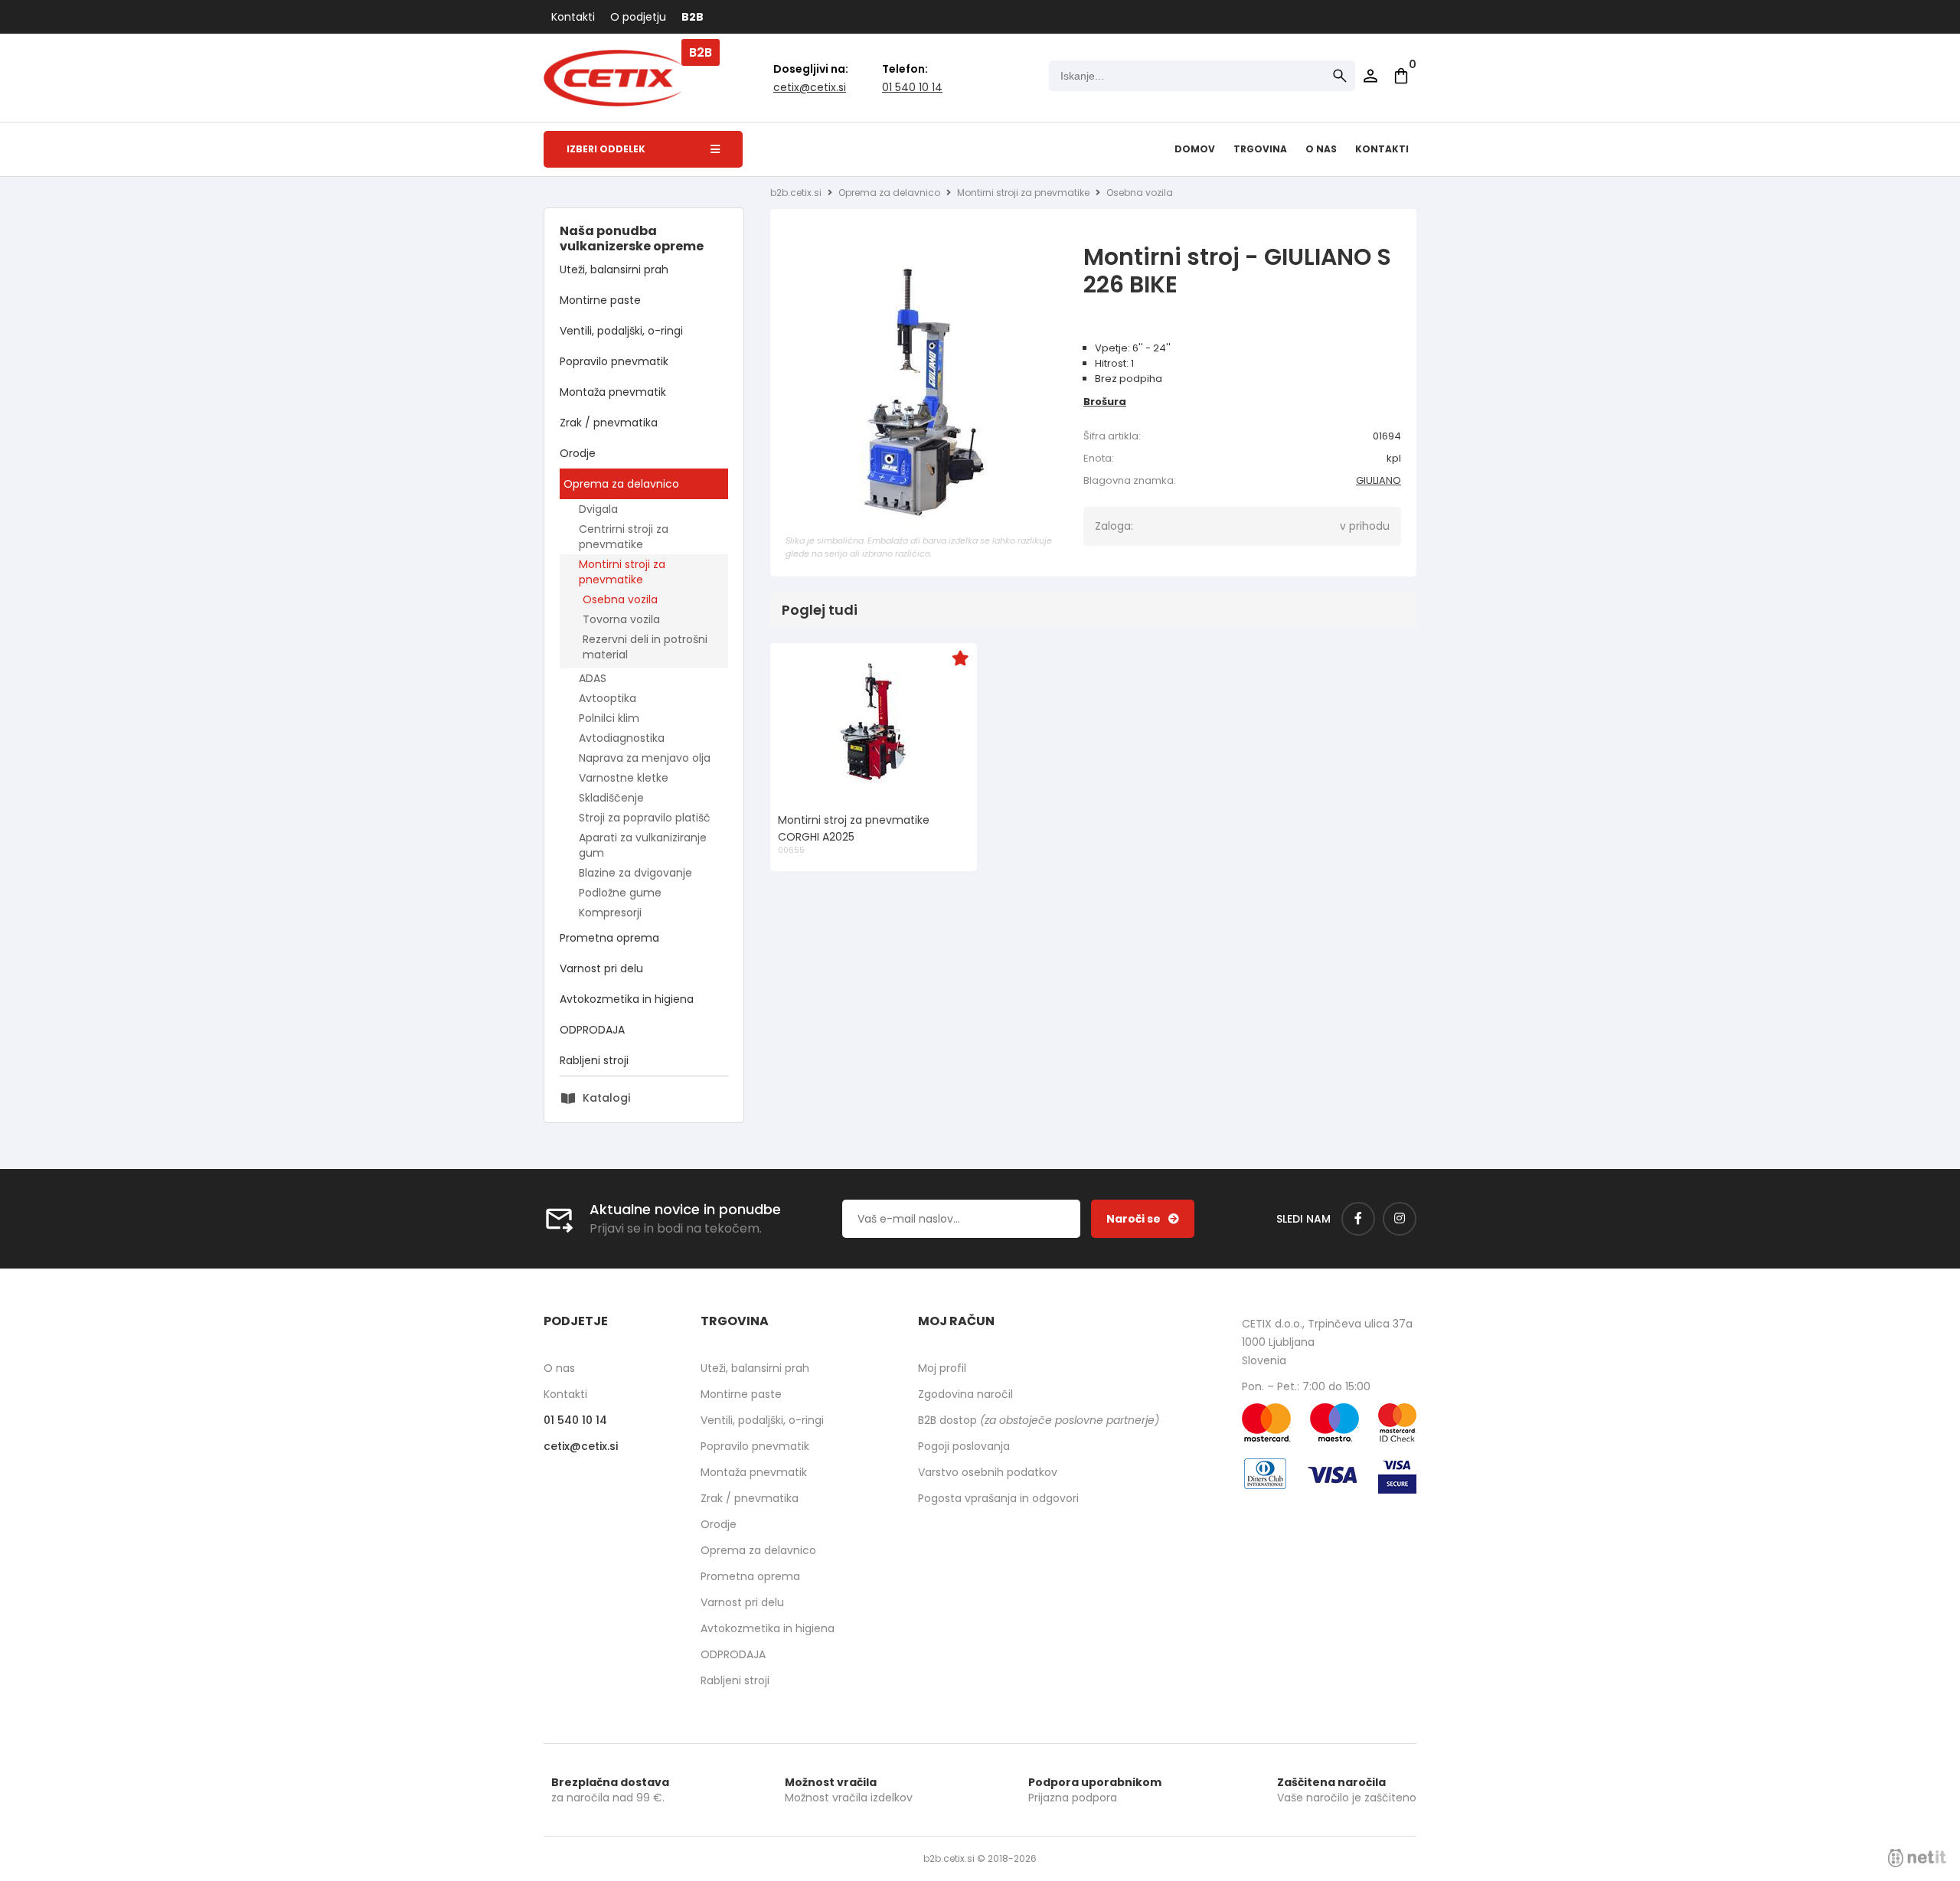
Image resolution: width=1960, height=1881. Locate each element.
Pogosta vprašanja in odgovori (998, 1498)
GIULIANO (1379, 480)
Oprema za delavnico (621, 484)
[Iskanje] (1340, 76)
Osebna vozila (620, 599)
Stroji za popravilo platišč (645, 818)
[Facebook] (1358, 1219)
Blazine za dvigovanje (635, 873)
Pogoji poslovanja (964, 1446)
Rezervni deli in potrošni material (645, 647)
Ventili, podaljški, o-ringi (621, 331)
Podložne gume (620, 893)
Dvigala (598, 509)
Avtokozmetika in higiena (627, 999)
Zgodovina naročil (965, 1394)
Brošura (1105, 402)
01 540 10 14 (912, 87)
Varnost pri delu (601, 968)
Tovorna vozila (621, 619)
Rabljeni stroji (594, 1060)
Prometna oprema (609, 938)
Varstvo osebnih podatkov (988, 1472)
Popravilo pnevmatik (614, 361)
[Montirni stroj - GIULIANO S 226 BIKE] (923, 393)
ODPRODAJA (592, 1030)
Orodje (578, 453)
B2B (693, 17)
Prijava (1370, 76)
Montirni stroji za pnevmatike (622, 572)
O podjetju (638, 17)
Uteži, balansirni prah (614, 269)
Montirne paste (600, 300)
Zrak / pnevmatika (609, 423)
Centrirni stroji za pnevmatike (624, 537)
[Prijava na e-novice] (1143, 1219)
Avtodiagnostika (622, 738)
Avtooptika (608, 698)
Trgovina (1260, 149)
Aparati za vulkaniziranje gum (643, 845)
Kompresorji (610, 913)
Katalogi (606, 1098)
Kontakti (573, 17)
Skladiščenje (611, 798)
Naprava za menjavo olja (645, 758)
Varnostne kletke (624, 778)
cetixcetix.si (810, 87)
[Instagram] (1400, 1219)
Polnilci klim (609, 718)
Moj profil (942, 1368)
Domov (1195, 149)
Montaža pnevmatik (613, 392)
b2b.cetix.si (796, 193)
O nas (1321, 149)
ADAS (593, 678)
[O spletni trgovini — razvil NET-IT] (1917, 1858)
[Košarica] (1401, 76)
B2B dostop (1039, 1420)
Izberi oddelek (606, 149)
